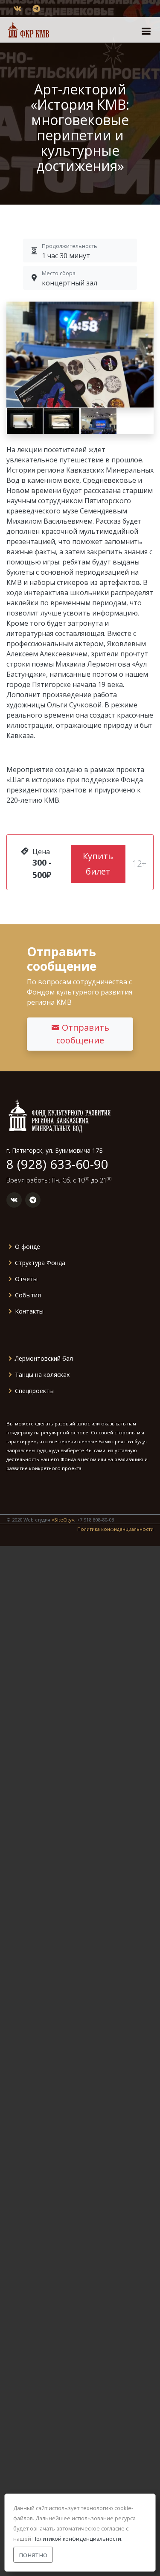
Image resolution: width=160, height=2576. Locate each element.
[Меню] (146, 31)
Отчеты (26, 1279)
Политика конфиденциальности (115, 1529)
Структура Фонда (40, 1263)
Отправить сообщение (83, 1034)
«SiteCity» (63, 1520)
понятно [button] (33, 2555)
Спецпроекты (34, 1391)
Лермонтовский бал (44, 1359)
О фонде (28, 1247)
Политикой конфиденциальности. (77, 2539)
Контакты (29, 1311)
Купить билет (98, 864)
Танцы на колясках (42, 1375)
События (28, 1295)
